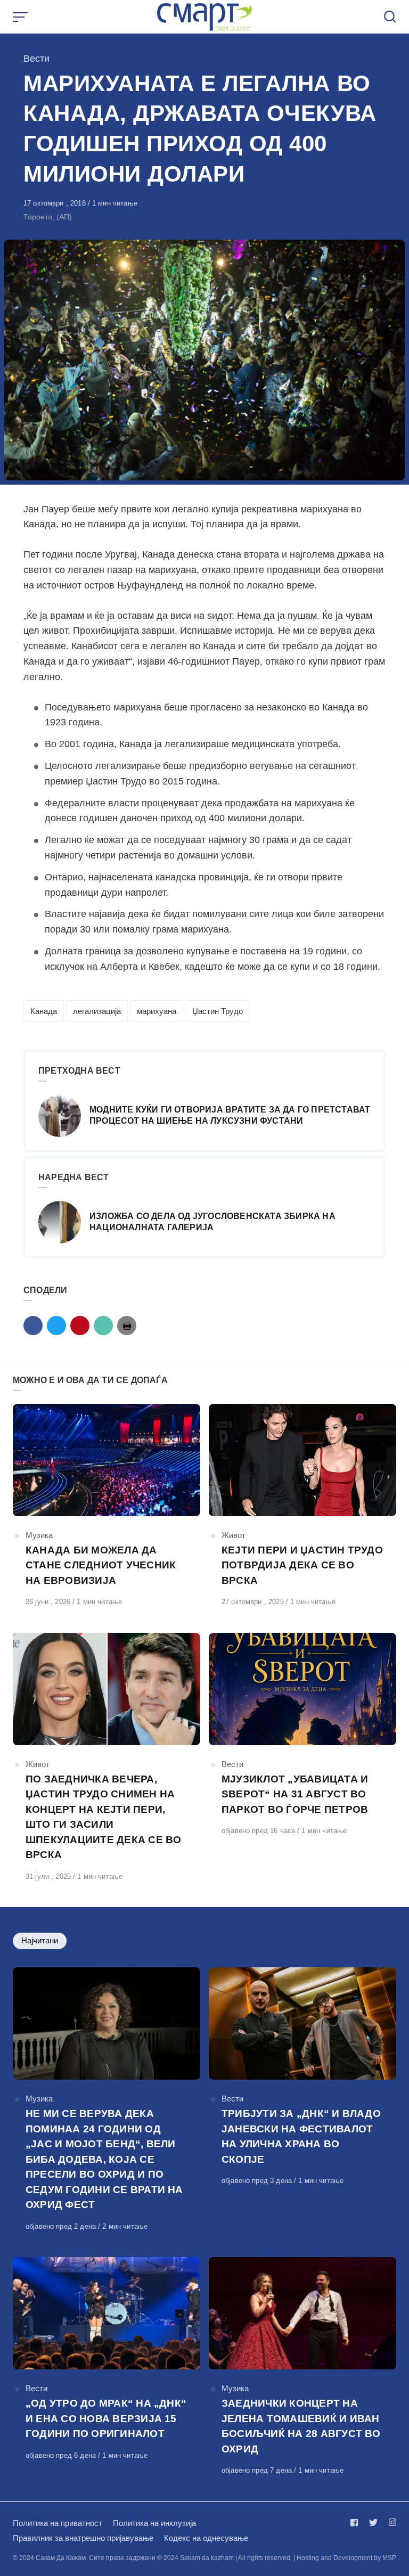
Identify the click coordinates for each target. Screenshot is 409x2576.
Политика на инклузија (154, 2523)
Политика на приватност (58, 2523)
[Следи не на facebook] (356, 2522)
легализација (97, 1011)
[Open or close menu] (21, 17)
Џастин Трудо (218, 1011)
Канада (44, 1011)
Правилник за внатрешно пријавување (83, 2538)
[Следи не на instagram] (390, 2522)
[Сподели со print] (127, 1326)
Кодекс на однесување (206, 2538)
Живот (234, 1535)
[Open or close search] (390, 17)
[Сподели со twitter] (56, 1326)
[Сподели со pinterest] (80, 1326)
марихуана (157, 1011)
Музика (39, 1535)
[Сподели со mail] (103, 1326)
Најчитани (40, 1940)
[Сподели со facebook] (33, 1326)
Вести (36, 59)
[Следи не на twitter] (373, 2522)
